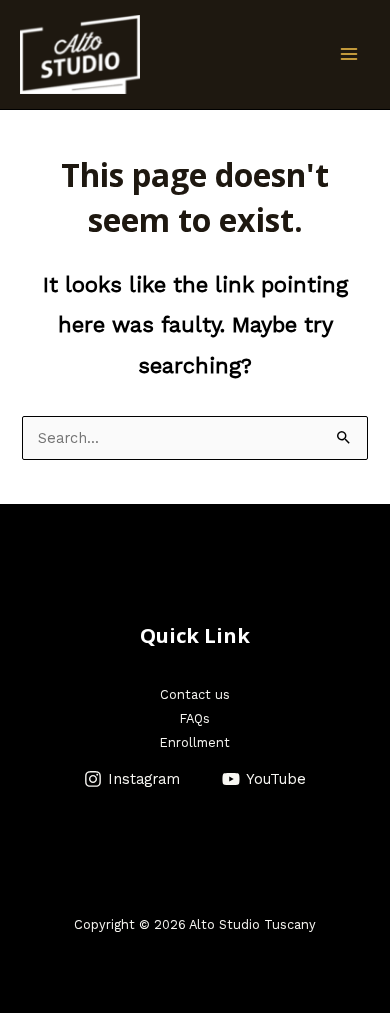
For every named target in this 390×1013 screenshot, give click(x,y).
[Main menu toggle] (349, 54)
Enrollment (195, 742)
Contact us (195, 694)
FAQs (195, 718)
